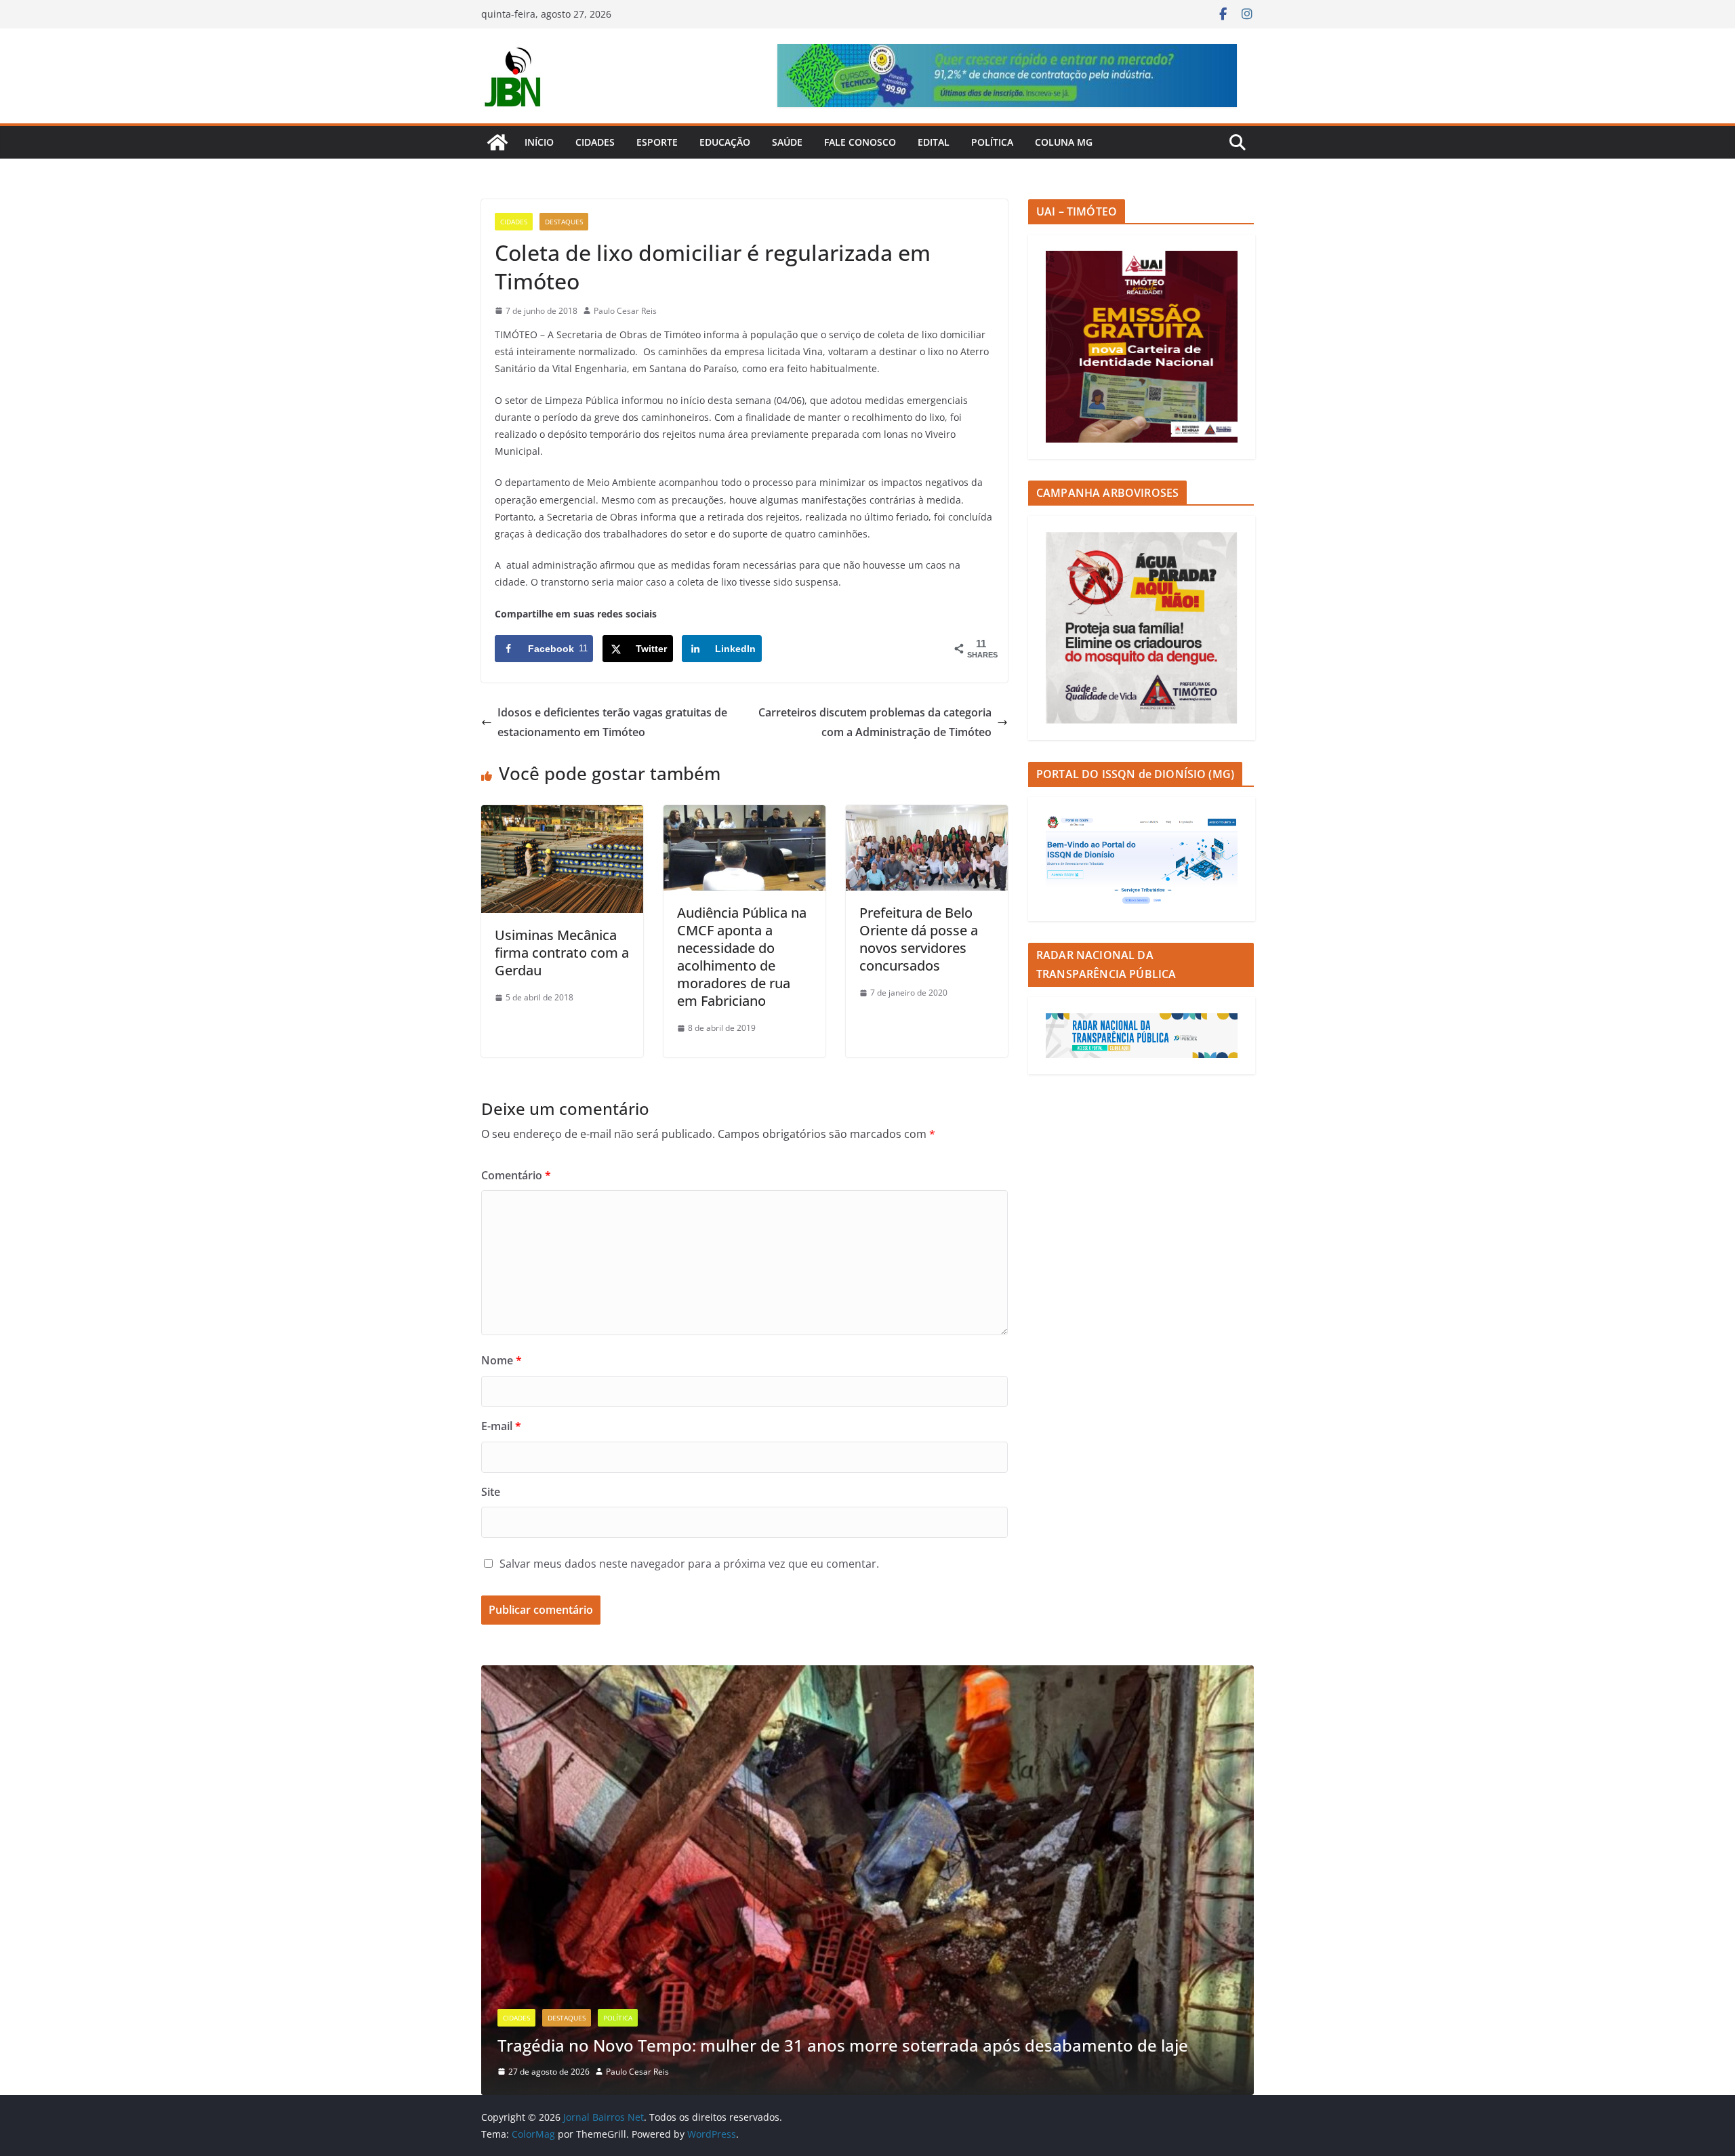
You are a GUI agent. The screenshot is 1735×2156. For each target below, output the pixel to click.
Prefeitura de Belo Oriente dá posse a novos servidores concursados (919, 939)
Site (491, 1492)
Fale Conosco (860, 142)
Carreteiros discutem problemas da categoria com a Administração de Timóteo (875, 722)
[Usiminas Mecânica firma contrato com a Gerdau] (562, 815)
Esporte (657, 142)
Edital (934, 142)
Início (539, 142)
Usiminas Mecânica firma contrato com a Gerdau (562, 953)
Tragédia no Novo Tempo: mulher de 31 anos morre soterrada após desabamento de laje (843, 2045)
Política (992, 142)
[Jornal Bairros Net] (497, 142)
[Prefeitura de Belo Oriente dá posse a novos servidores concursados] (927, 815)
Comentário (516, 1175)
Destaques (564, 222)
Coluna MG (1064, 142)
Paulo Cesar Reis (625, 311)
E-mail (501, 1426)
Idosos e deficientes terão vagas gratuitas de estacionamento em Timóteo (612, 722)
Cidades (595, 142)
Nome (502, 1360)
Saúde (787, 142)
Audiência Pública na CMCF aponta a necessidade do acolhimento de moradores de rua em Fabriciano (742, 957)
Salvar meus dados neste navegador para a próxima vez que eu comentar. (689, 1564)
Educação (725, 142)
